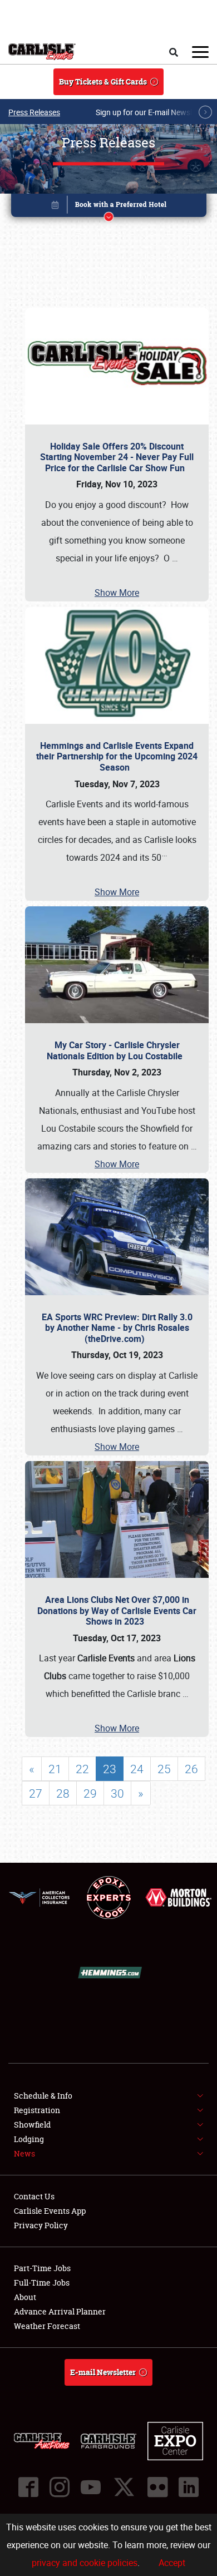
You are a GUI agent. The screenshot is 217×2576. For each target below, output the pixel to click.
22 (82, 1769)
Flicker (157, 2487)
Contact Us (34, 2196)
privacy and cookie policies (85, 2563)
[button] (109, 207)
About (25, 2297)
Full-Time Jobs (42, 2283)
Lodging (29, 2139)
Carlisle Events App (50, 2211)
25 (164, 1769)
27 (36, 1793)
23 (110, 1769)
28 (63, 1793)
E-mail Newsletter (103, 2372)
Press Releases (34, 112)
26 (191, 1769)
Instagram (60, 2487)
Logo (42, 52)
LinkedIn (189, 2487)
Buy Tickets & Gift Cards (103, 82)
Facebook (28, 2487)
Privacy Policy (41, 2225)
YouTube (91, 2487)
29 (90, 1793)
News (24, 2153)
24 (137, 1769)
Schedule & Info (43, 2096)
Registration (37, 2110)
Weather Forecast (47, 2326)
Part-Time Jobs (42, 2268)
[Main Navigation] (200, 52)
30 (117, 1793)
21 (55, 1769)
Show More (117, 593)
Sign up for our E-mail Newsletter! (153, 112)
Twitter (124, 2487)
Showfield (32, 2125)
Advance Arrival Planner (60, 2311)
